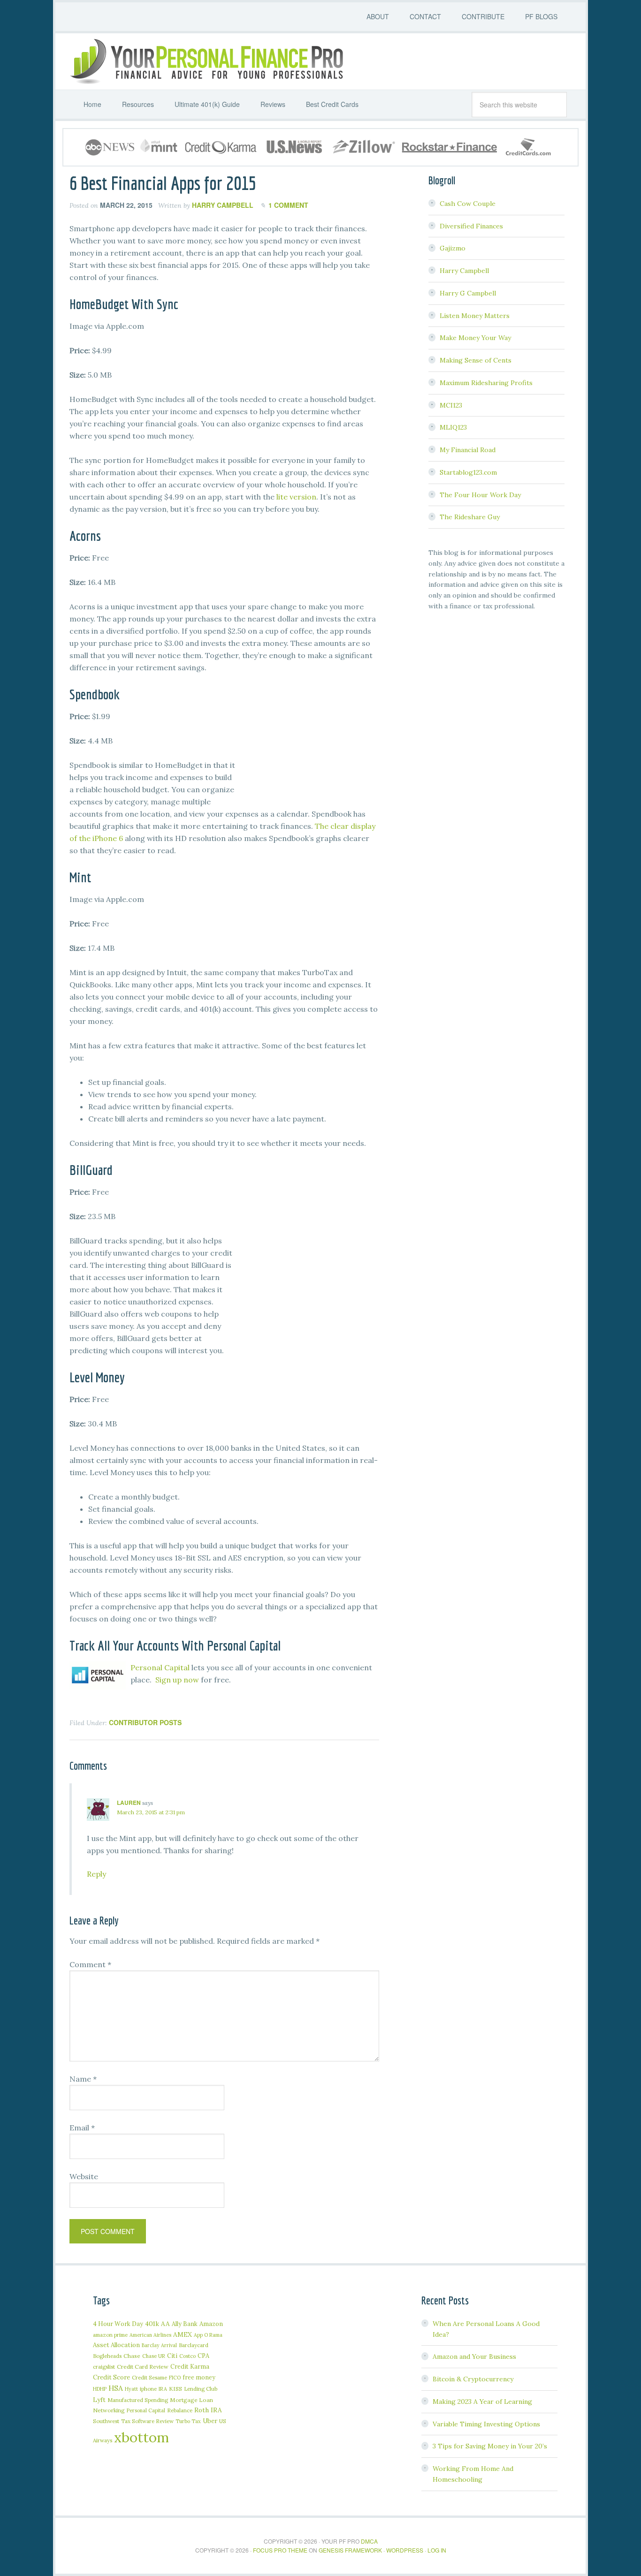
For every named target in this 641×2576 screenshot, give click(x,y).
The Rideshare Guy (470, 517)
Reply (96, 1874)
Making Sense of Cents (476, 360)
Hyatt (131, 2389)
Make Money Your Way (475, 338)
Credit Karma (190, 2366)
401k (152, 2324)
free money (199, 2377)
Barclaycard (194, 2345)
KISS (176, 2389)
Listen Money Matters (475, 316)
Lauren (129, 1803)
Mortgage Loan (191, 2400)
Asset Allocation (116, 2345)
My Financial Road (468, 450)
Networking (109, 2410)
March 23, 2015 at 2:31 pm (151, 1812)
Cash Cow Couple (468, 204)
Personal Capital (160, 1667)
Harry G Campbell (468, 293)
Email (82, 2128)
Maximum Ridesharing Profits (486, 383)
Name (83, 2079)
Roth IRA (208, 2410)
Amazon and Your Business (474, 2356)
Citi (172, 2356)
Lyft (99, 2400)
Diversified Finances (471, 226)
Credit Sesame (149, 2377)
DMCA (369, 2541)
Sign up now (177, 1680)
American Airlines (150, 2335)
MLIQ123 (453, 427)
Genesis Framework (350, 2550)
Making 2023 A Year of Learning (482, 2402)
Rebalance (180, 2410)
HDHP (100, 2389)
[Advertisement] (309, 744)
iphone (148, 2389)
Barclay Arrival (159, 2345)
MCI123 (451, 405)
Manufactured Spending (138, 2400)
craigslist (104, 2367)
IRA (163, 2389)
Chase (132, 2356)
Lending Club (201, 2389)
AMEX (183, 2334)
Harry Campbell (464, 271)
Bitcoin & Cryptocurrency (473, 2379)
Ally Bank (185, 2324)
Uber (210, 2421)
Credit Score (111, 2377)
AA (165, 2324)
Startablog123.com (468, 472)
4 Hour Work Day (118, 2324)
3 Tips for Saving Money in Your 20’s (490, 2446)
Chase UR (154, 2356)
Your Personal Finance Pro (206, 61)
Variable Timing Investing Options (486, 2424)
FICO (175, 2378)
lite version (296, 497)
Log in (437, 2550)
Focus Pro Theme (280, 2550)
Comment (90, 1964)
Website (84, 2176)
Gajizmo (453, 248)
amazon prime (110, 2335)
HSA (116, 2388)
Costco (187, 2356)
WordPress (405, 2550)
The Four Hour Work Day (480, 495)
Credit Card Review (143, 2367)
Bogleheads (107, 2356)
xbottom (141, 2437)
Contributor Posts (145, 1722)
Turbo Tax (188, 2421)
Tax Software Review (147, 2421)
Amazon (211, 2324)
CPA (203, 2356)
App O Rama (208, 2335)
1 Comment (288, 205)
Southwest (106, 2421)
